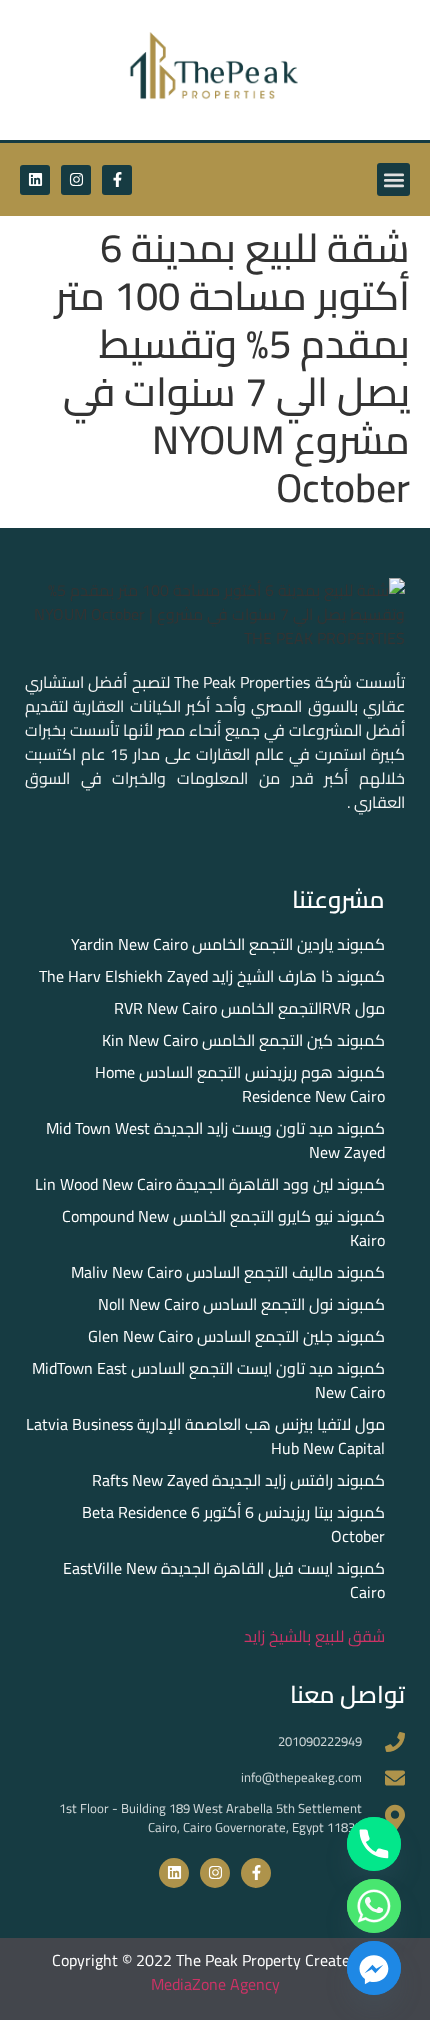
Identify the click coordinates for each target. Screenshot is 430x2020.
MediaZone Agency (215, 1984)
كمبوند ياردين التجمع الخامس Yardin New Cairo (228, 944)
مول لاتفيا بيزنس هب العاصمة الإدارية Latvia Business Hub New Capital (205, 1436)
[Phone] (374, 1844)
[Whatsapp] (374, 1906)
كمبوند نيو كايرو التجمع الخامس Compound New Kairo (223, 1228)
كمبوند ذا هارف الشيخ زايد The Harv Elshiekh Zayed (212, 976)
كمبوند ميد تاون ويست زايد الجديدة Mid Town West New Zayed (215, 1140)
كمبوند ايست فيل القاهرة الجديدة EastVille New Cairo (224, 1580)
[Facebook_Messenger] (374, 1968)
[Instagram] (76, 180)
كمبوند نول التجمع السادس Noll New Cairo (241, 1304)
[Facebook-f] (117, 180)
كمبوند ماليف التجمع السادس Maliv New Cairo (228, 1272)
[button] (393, 179)
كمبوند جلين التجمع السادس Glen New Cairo (236, 1336)
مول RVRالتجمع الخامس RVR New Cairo (249, 1008)
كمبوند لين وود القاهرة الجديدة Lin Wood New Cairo (210, 1184)
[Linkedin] (35, 180)
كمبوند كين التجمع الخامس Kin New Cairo (243, 1040)
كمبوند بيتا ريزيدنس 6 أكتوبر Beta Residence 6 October (233, 1524)
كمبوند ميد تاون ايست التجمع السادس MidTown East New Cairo (208, 1380)
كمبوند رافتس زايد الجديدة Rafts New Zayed (238, 1480)
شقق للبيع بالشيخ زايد (314, 1636)
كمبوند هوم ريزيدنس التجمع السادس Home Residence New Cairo (240, 1084)
